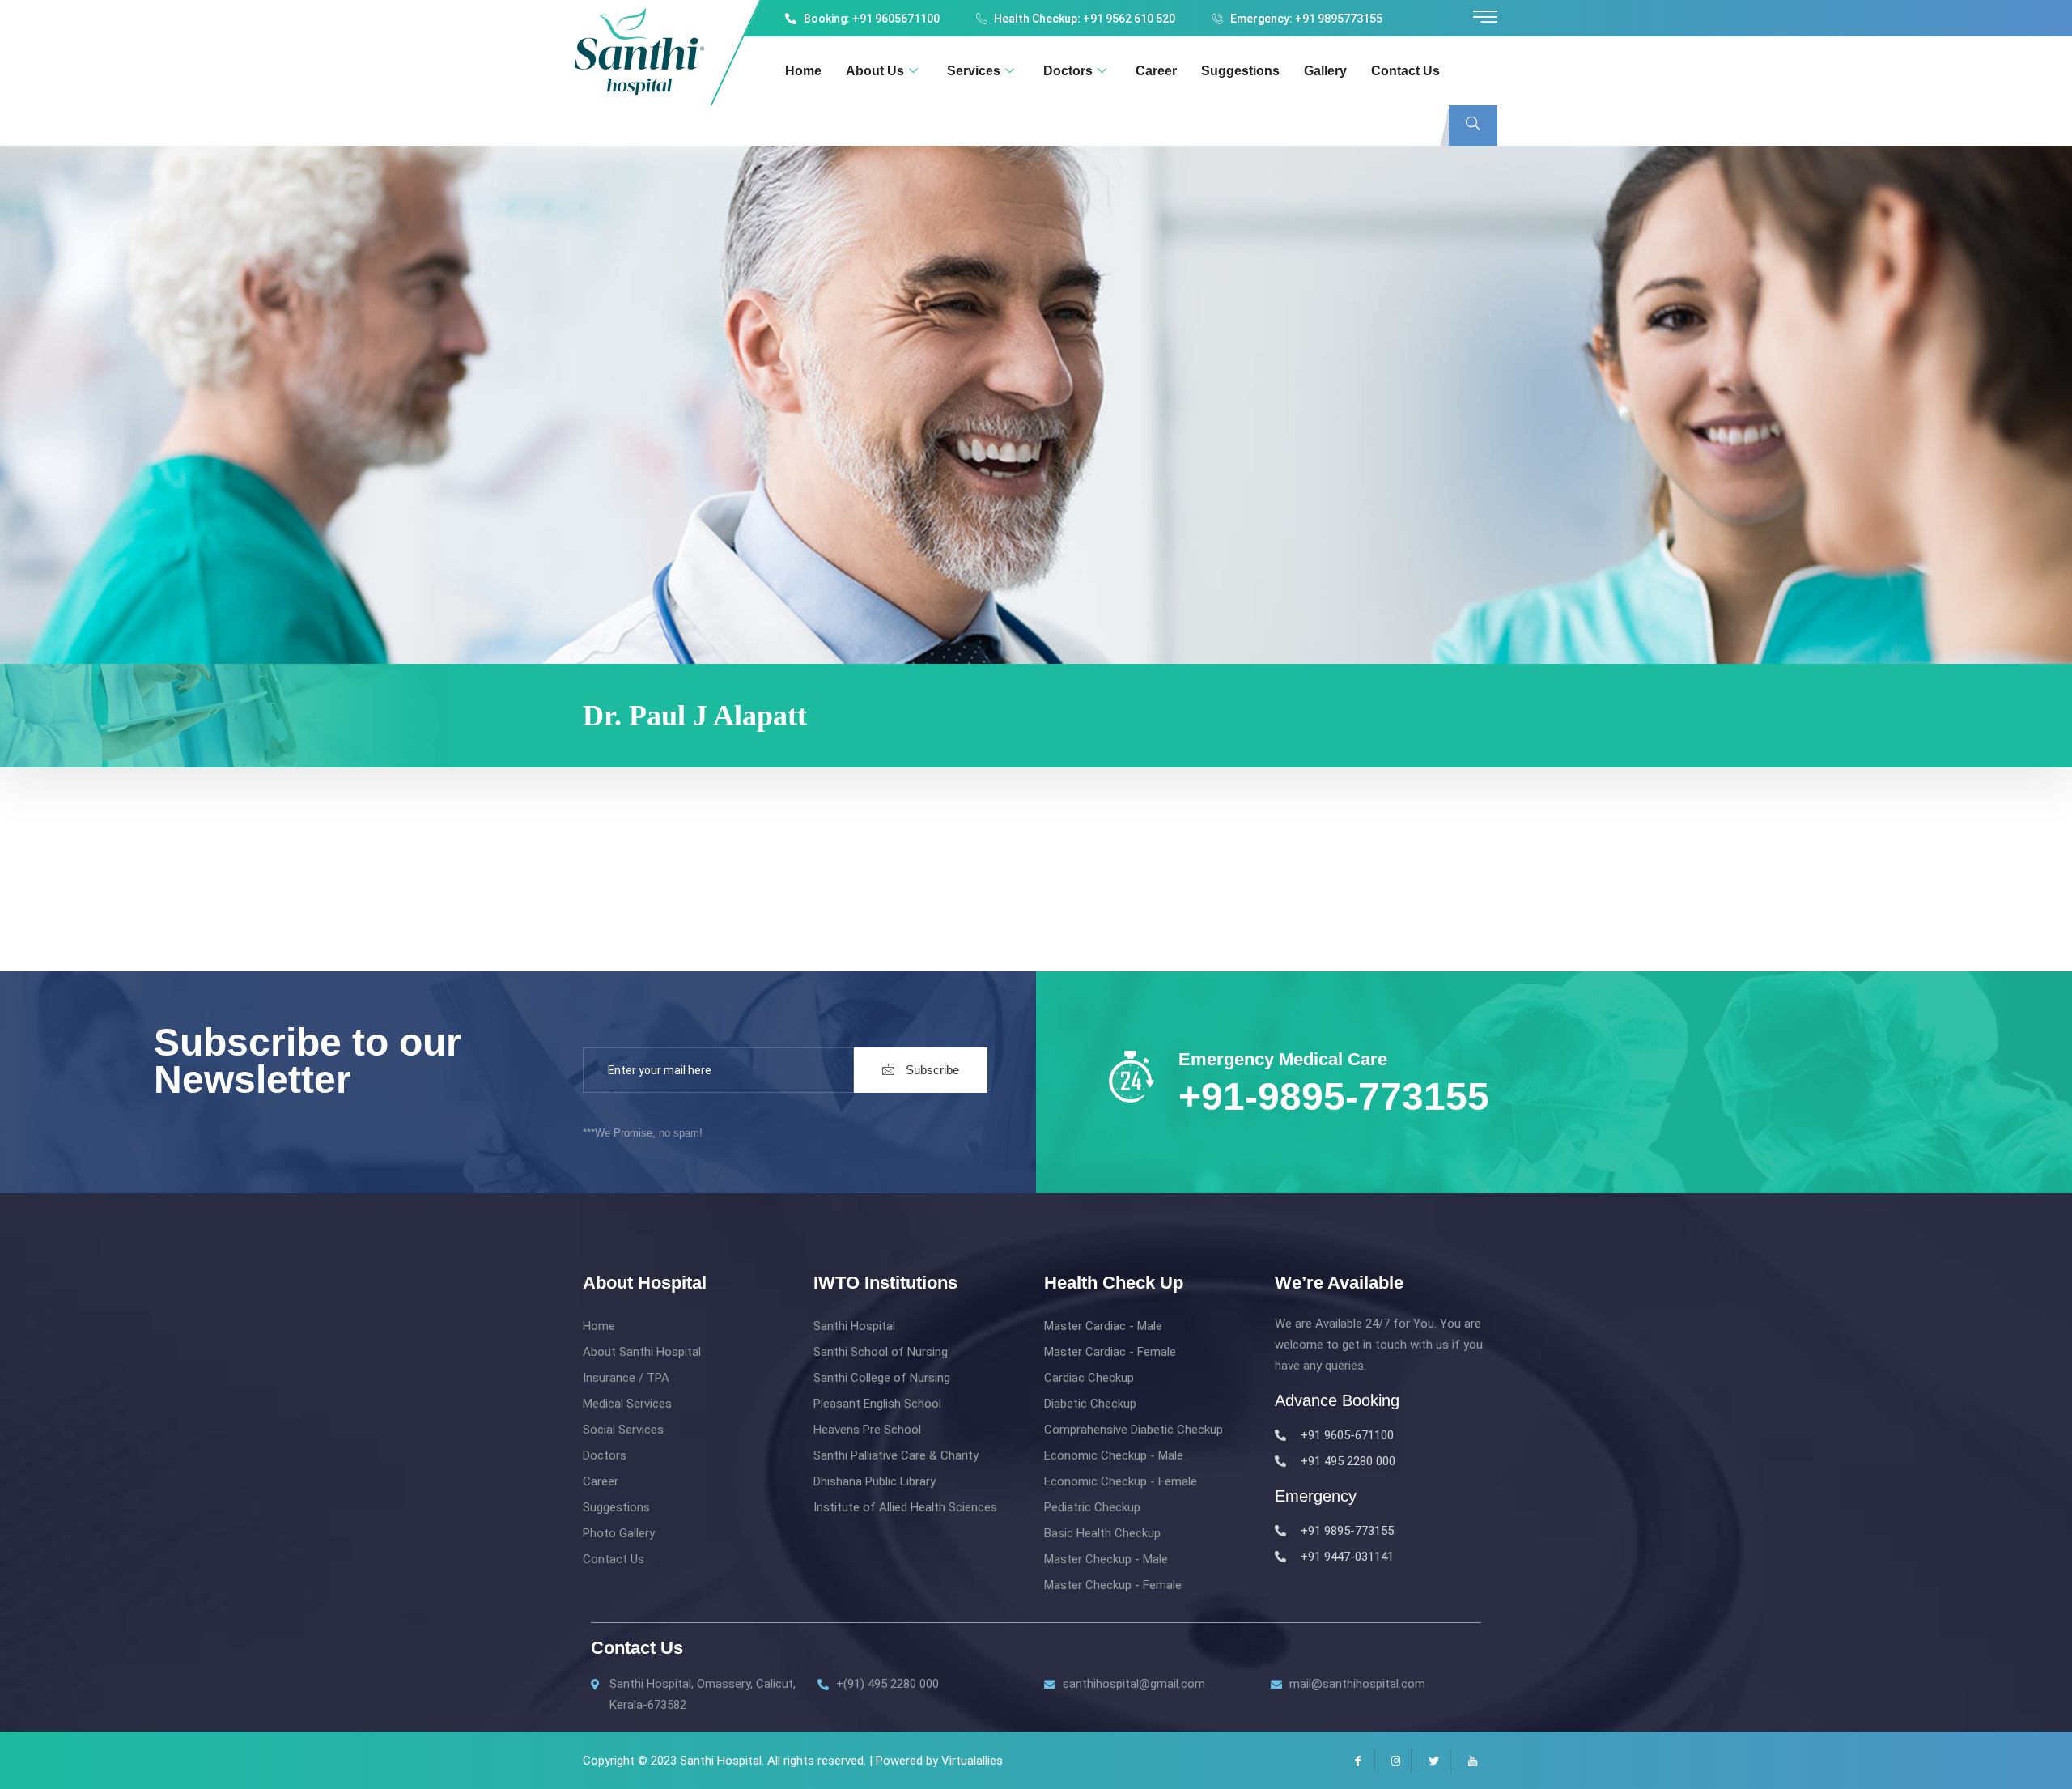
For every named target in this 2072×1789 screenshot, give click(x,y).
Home (803, 71)
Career (1156, 71)
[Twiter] (1431, 1761)
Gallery (1325, 71)
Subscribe (931, 1070)
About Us (875, 71)
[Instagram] (1393, 1761)
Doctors (1068, 71)
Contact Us (1405, 71)
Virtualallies (972, 1761)
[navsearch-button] (1473, 125)
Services (974, 71)
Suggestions (1240, 71)
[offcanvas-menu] (1485, 17)
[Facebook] (1355, 1761)
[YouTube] (1469, 1761)
